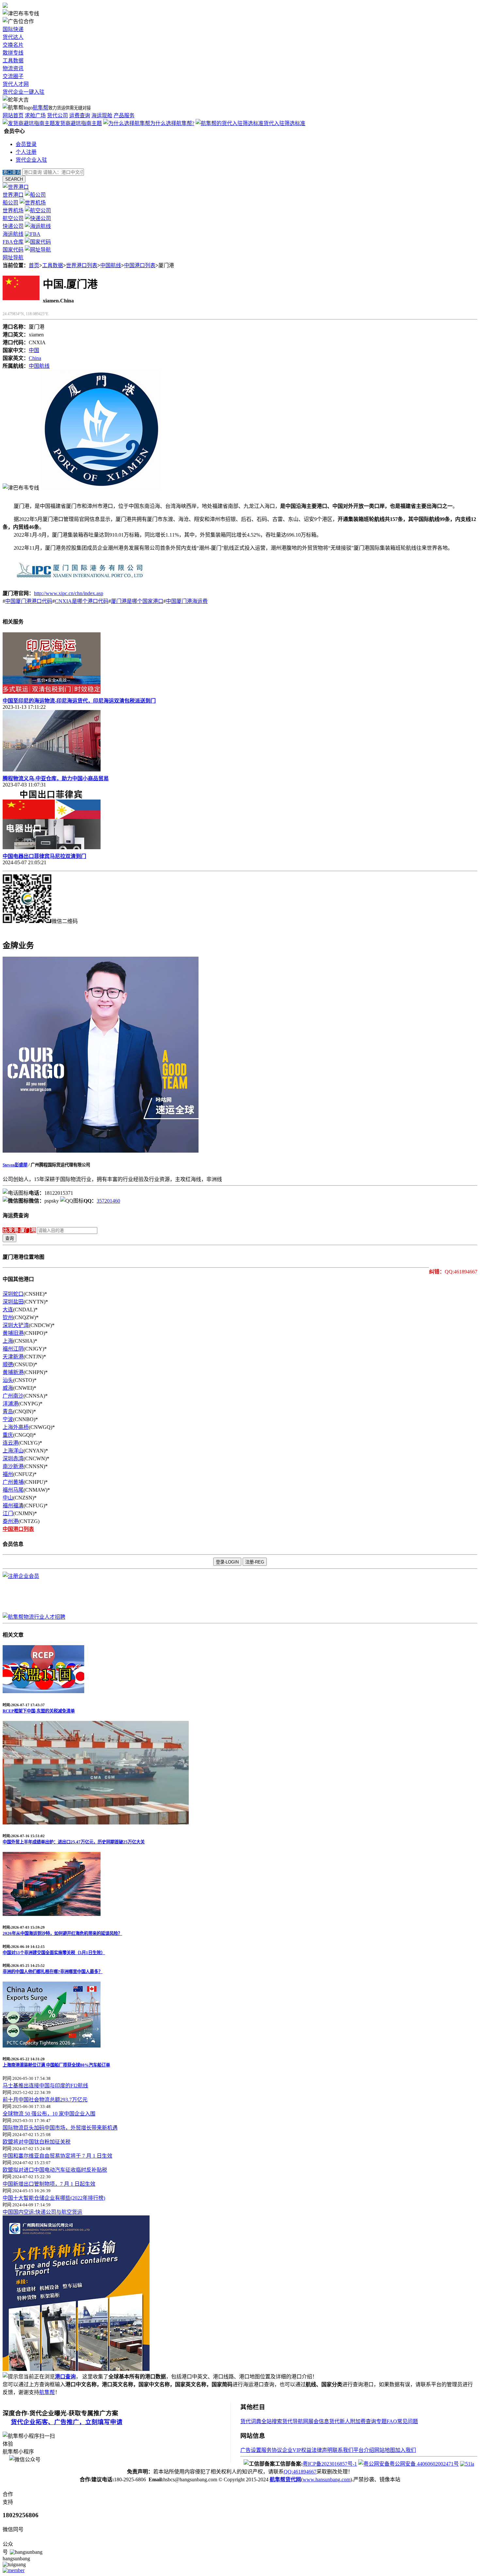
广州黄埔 (13, 1482)
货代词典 (251, 2421)
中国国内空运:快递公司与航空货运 (42, 2212)
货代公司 (57, 115)
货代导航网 (295, 2421)
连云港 (10, 1443)
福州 (8, 1474)
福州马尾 (13, 1490)
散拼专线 (13, 53)
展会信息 (319, 2421)
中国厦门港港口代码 (29, 601)
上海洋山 (13, 1451)
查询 (9, 1238)
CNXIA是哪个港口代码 (82, 601)
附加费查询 (363, 2421)
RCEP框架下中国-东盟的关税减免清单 (39, 1711)
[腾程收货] (76, 2369)
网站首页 (13, 115)
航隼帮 (40, 108)
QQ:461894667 (300, 2472)
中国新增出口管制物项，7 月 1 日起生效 (49, 2184)
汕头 (8, 1380)
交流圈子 (13, 76)
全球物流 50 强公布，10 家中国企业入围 (49, 2114)
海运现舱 (102, 115)
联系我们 (343, 2450)
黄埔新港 (13, 1372)
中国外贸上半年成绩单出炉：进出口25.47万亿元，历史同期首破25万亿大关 (74, 1842)
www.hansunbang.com (327, 2479)
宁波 (8, 1419)
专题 (381, 2421)
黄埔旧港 (13, 1333)
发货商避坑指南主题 (78, 123)
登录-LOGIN (227, 1562)
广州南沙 (13, 1396)
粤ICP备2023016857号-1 (330, 2464)
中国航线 (111, 265)
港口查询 (65, 2377)
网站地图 (385, 2450)
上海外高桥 (16, 1427)
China (35, 358)
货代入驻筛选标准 (284, 123)
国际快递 (13, 29)
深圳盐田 (13, 1302)
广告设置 (251, 2450)
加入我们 (406, 2450)
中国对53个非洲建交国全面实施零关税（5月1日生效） (54, 1953)
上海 (8, 1341)
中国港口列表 (140, 265)
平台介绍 (364, 2450)
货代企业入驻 (31, 160)
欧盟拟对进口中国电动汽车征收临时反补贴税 (55, 2170)
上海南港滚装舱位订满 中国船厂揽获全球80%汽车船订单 (56, 2065)
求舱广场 (35, 115)
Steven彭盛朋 (15, 1165)
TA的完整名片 (19, 929)
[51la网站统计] (467, 2464)
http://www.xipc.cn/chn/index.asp (69, 593)
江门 (8, 1513)
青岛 (8, 1411)
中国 (34, 350)
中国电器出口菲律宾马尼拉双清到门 (44, 856)
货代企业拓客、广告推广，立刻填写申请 (67, 2422)
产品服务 (124, 115)
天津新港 (13, 1357)
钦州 (8, 1317)
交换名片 (13, 45)
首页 (34, 265)
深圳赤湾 (13, 1458)
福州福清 (13, 1506)
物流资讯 (13, 68)
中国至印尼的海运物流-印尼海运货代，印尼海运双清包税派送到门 (79, 701)
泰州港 (10, 1521)
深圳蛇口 (13, 1294)
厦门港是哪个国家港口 (137, 601)
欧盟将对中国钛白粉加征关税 (37, 2142)
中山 (8, 1498)
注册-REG (255, 1562)
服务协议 (272, 2450)
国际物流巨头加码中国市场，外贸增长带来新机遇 (60, 2128)
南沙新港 (13, 1466)
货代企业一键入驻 (24, 92)
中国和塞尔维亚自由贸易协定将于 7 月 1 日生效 (57, 2156)
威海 (8, 1388)
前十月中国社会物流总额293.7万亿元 (45, 2100)
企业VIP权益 (297, 2450)
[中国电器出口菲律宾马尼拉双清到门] (52, 847)
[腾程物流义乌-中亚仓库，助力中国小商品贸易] (52, 770)
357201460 (108, 1201)
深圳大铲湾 (16, 1325)
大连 (8, 1310)
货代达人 (13, 37)
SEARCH (14, 179)
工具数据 (13, 61)
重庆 (8, 1435)
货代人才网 (16, 84)
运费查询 (80, 115)
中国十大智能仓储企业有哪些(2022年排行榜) (54, 2198)
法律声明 (322, 2450)
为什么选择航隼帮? (172, 123)
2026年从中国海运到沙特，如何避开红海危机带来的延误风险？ (62, 1933)
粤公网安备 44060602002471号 (424, 2464)
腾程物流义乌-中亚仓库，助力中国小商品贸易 (56, 778)
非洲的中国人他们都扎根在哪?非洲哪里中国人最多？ (53, 1972)
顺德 (8, 1364)
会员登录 (26, 144)
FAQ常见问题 (402, 2421)
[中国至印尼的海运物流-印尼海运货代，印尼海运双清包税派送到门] (52, 692)
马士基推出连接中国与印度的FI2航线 (45, 2086)
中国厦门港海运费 (187, 601)
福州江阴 (13, 1349)
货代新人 (340, 2421)
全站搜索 (272, 2421)
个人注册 (26, 152)
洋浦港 (10, 1404)
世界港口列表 (82, 265)
